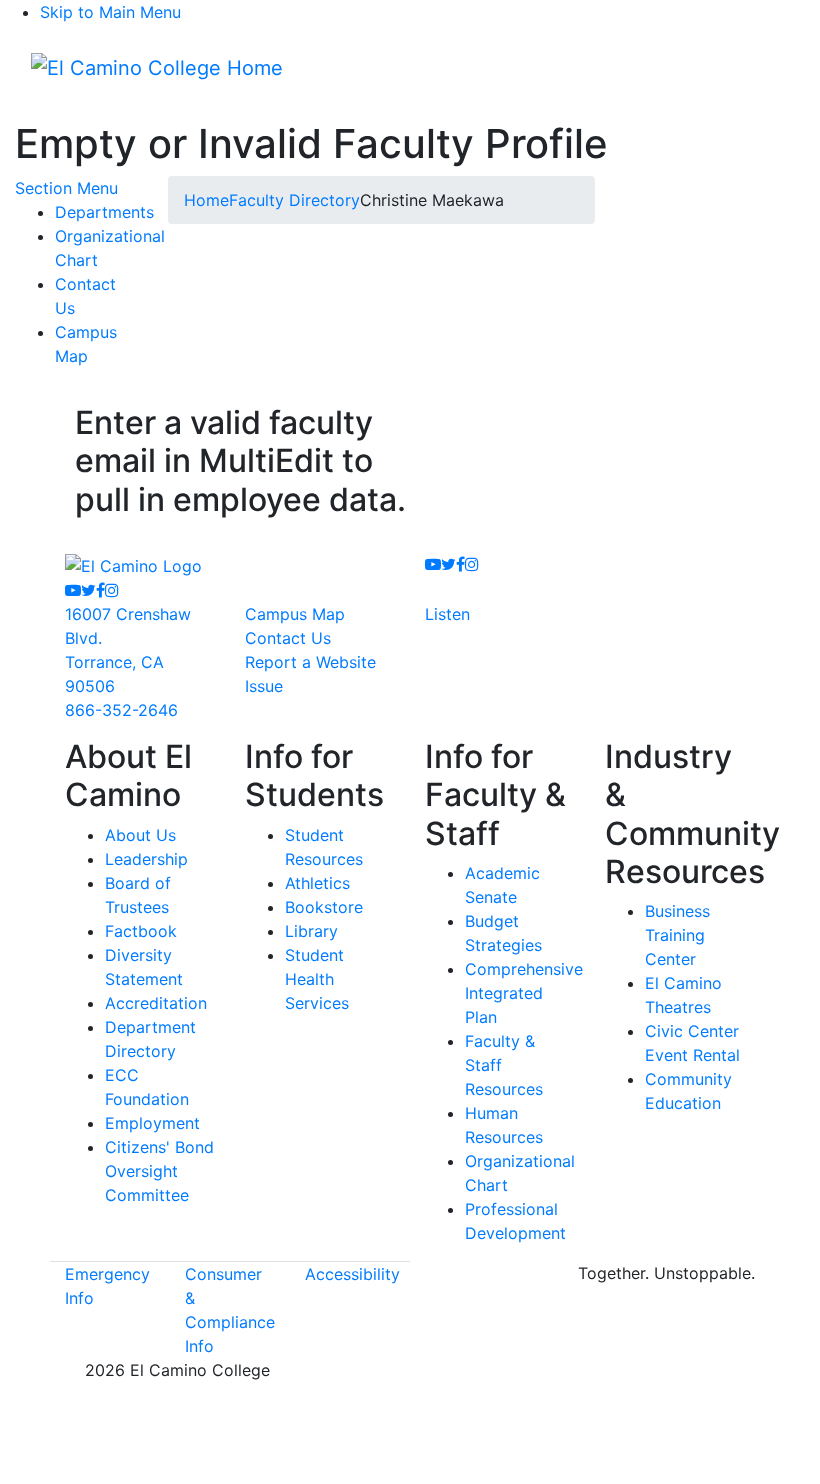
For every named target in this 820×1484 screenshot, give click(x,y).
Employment (152, 1123)
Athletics (317, 883)
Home (206, 200)
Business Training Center (677, 935)
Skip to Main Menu (110, 12)
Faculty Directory (294, 200)
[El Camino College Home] (157, 68)
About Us (140, 835)
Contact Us (288, 638)
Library (311, 931)
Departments (104, 212)
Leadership (146, 859)
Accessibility (352, 1274)
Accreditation (156, 1003)
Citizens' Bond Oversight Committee (159, 1171)
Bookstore (324, 907)
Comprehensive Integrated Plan (524, 993)
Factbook (141, 931)
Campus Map (295, 614)
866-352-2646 (121, 710)
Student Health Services (317, 979)
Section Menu (66, 188)
